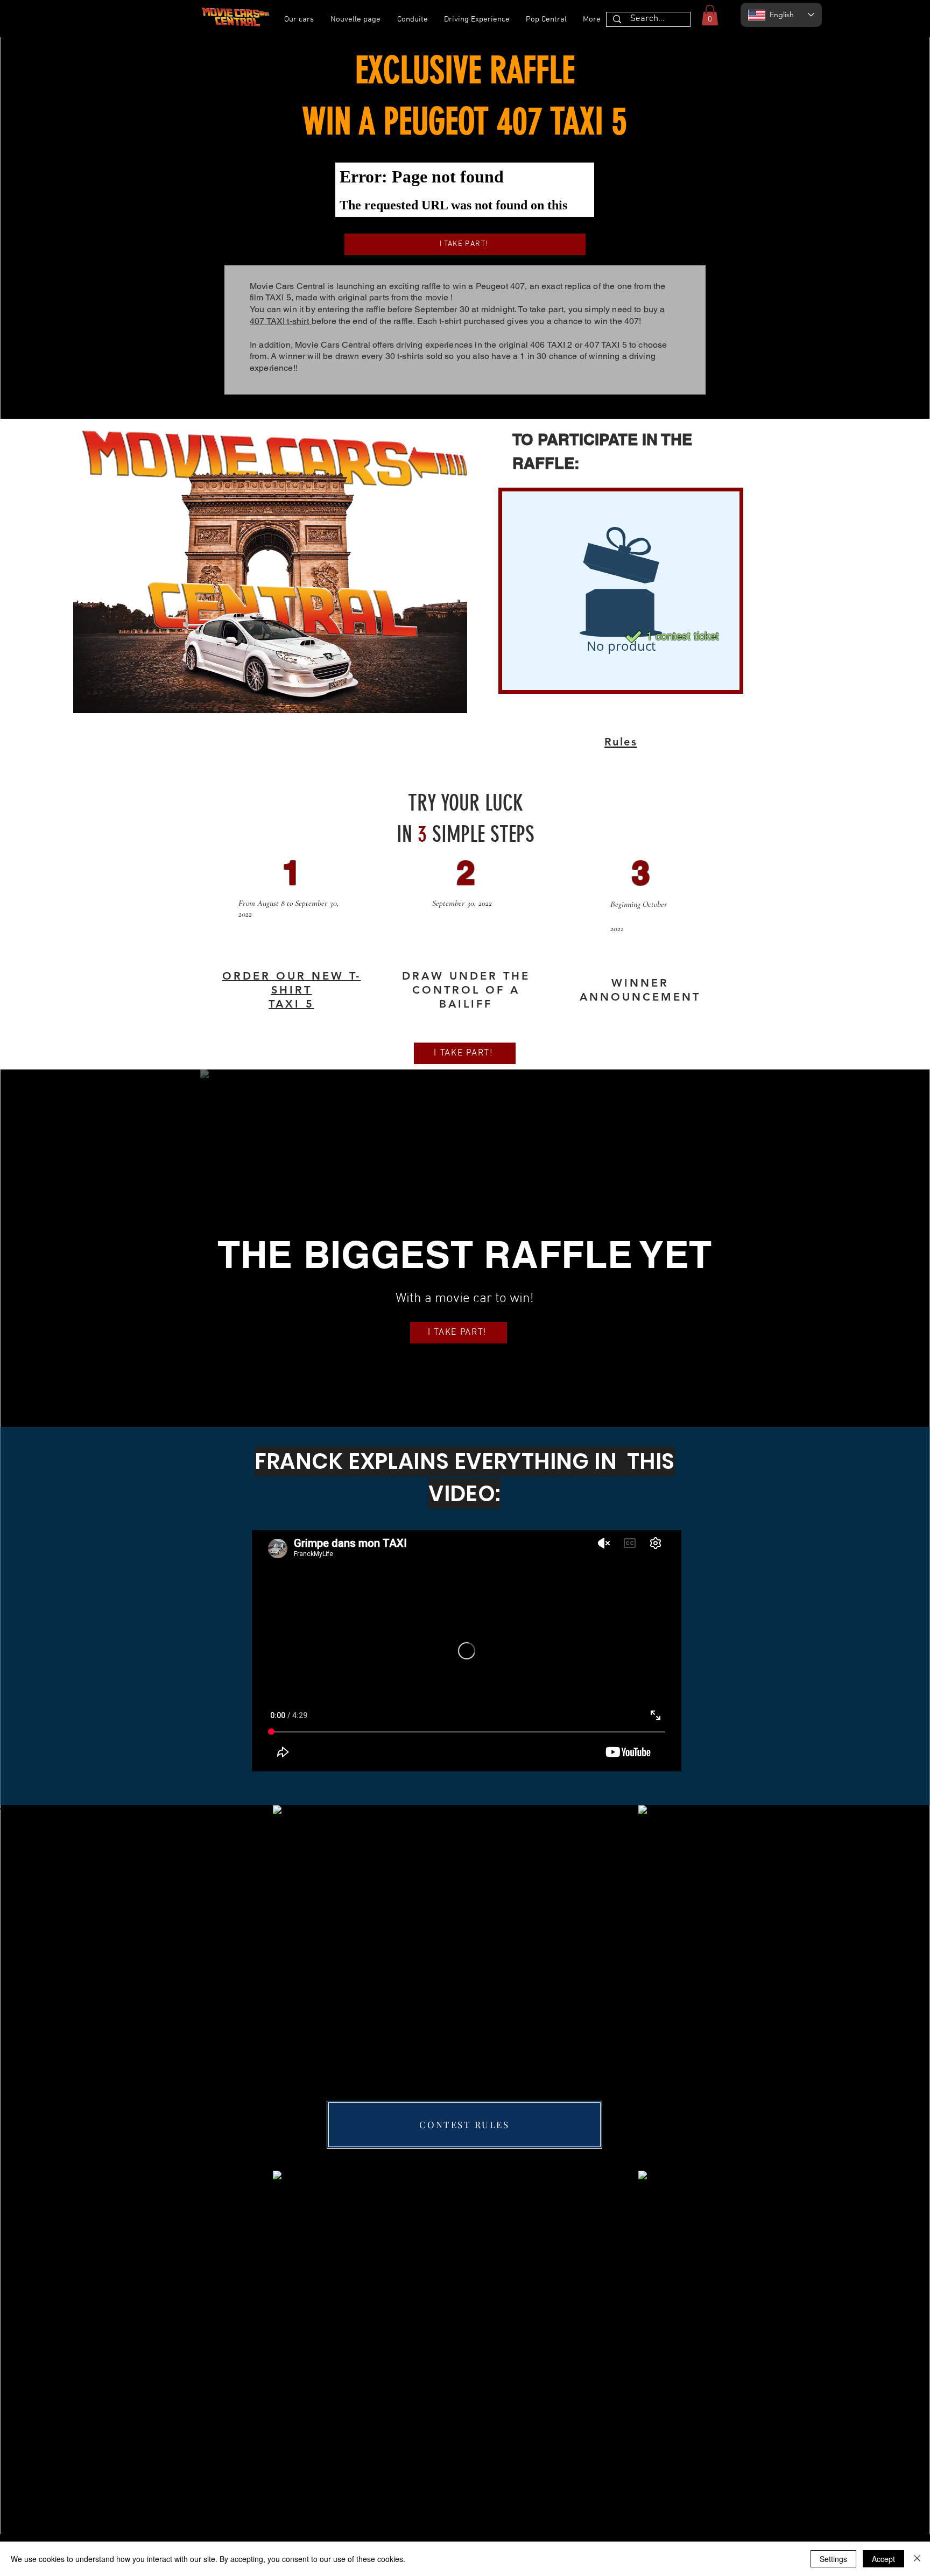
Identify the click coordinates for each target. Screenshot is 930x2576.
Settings (833, 2559)
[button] (710, 15)
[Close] (917, 2559)
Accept (883, 2559)
